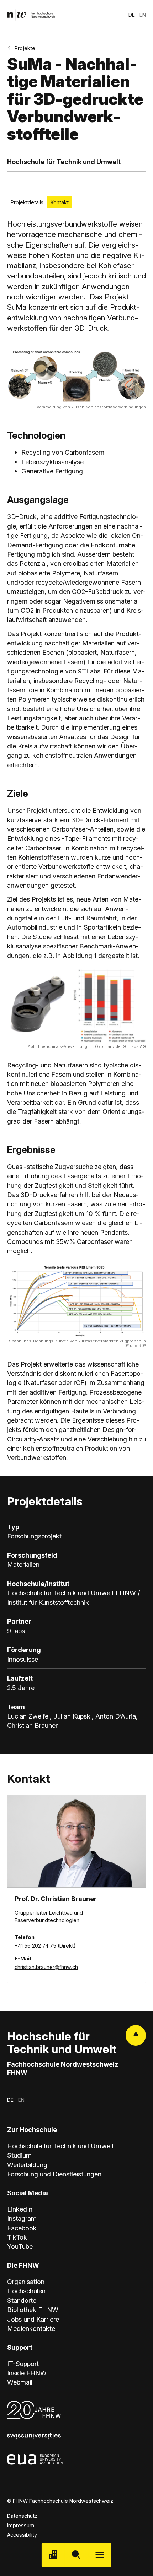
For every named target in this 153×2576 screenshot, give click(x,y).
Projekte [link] (25, 48)
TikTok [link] (17, 2237)
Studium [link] (19, 2155)
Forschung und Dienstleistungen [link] (54, 2174)
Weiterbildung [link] (27, 2165)
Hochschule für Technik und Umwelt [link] (60, 2146)
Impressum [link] (21, 2525)
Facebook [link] (22, 2228)
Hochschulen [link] (26, 2291)
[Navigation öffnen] (100, 2555)
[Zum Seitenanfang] (136, 2035)
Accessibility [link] (22, 2535)
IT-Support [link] (23, 2364)
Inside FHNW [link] (27, 2373)
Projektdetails (27, 202)
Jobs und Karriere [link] (33, 2319)
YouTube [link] (20, 2246)
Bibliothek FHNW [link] (33, 2310)
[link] (31, 15)
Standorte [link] (22, 2300)
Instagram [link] (22, 2218)
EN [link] (143, 15)
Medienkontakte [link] (31, 2328)
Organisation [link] (26, 2282)
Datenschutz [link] (22, 2516)
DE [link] (132, 15)
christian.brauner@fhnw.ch (46, 1967)
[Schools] (53, 2555)
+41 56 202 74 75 (35, 1946)
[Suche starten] (76, 2555)
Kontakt (60, 202)
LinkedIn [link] (20, 2209)
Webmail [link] (20, 2382)
